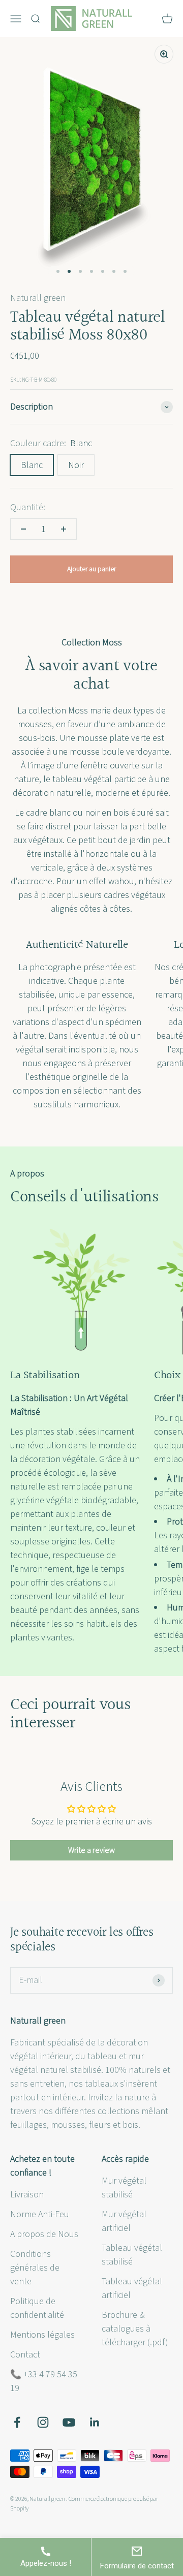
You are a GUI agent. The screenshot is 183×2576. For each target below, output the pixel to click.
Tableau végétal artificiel (132, 2288)
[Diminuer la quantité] (23, 529)
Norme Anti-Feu (40, 2214)
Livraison (27, 2195)
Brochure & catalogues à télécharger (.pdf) (135, 2329)
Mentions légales (42, 2335)
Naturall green (38, 298)
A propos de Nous (44, 2234)
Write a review (91, 1850)
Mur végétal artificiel (124, 2221)
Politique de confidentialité (37, 2308)
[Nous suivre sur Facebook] (17, 2422)
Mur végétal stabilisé (124, 2188)
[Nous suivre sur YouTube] (69, 2422)
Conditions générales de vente (35, 2268)
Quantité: (28, 507)
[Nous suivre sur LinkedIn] (95, 2422)
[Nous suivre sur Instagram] (43, 2422)
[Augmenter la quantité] (64, 529)
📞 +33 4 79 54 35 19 (44, 2381)
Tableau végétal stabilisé (132, 2255)
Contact (25, 2355)
